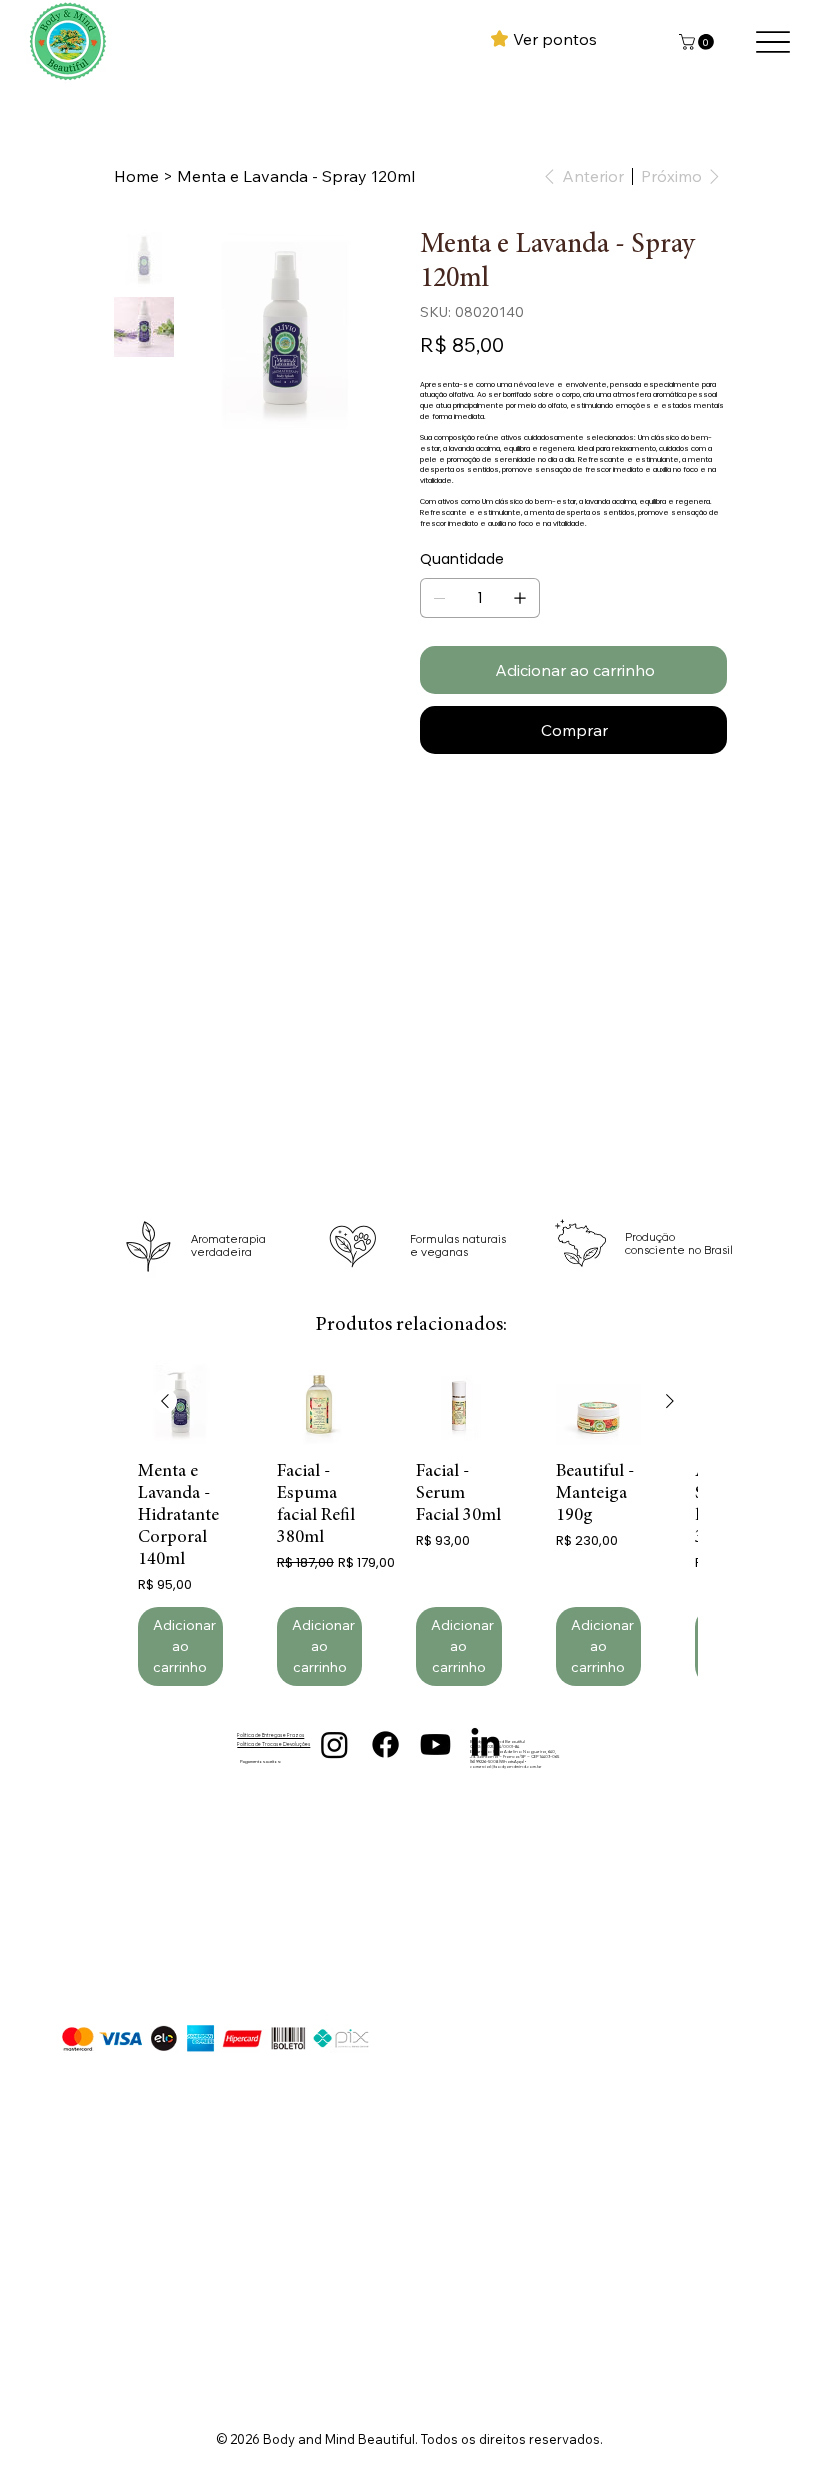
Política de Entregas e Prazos (270, 1735)
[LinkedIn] (485, 1744)
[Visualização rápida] (180, 1402)
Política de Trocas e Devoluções (273, 1744)
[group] (417, 1523)
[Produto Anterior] (165, 1401)
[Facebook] (385, 1744)
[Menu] (772, 41)
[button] (698, 42)
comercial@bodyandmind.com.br (505, 1766)
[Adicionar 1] (520, 598)
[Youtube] (435, 1744)
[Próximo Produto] (670, 1401)
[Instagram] (334, 1744)
